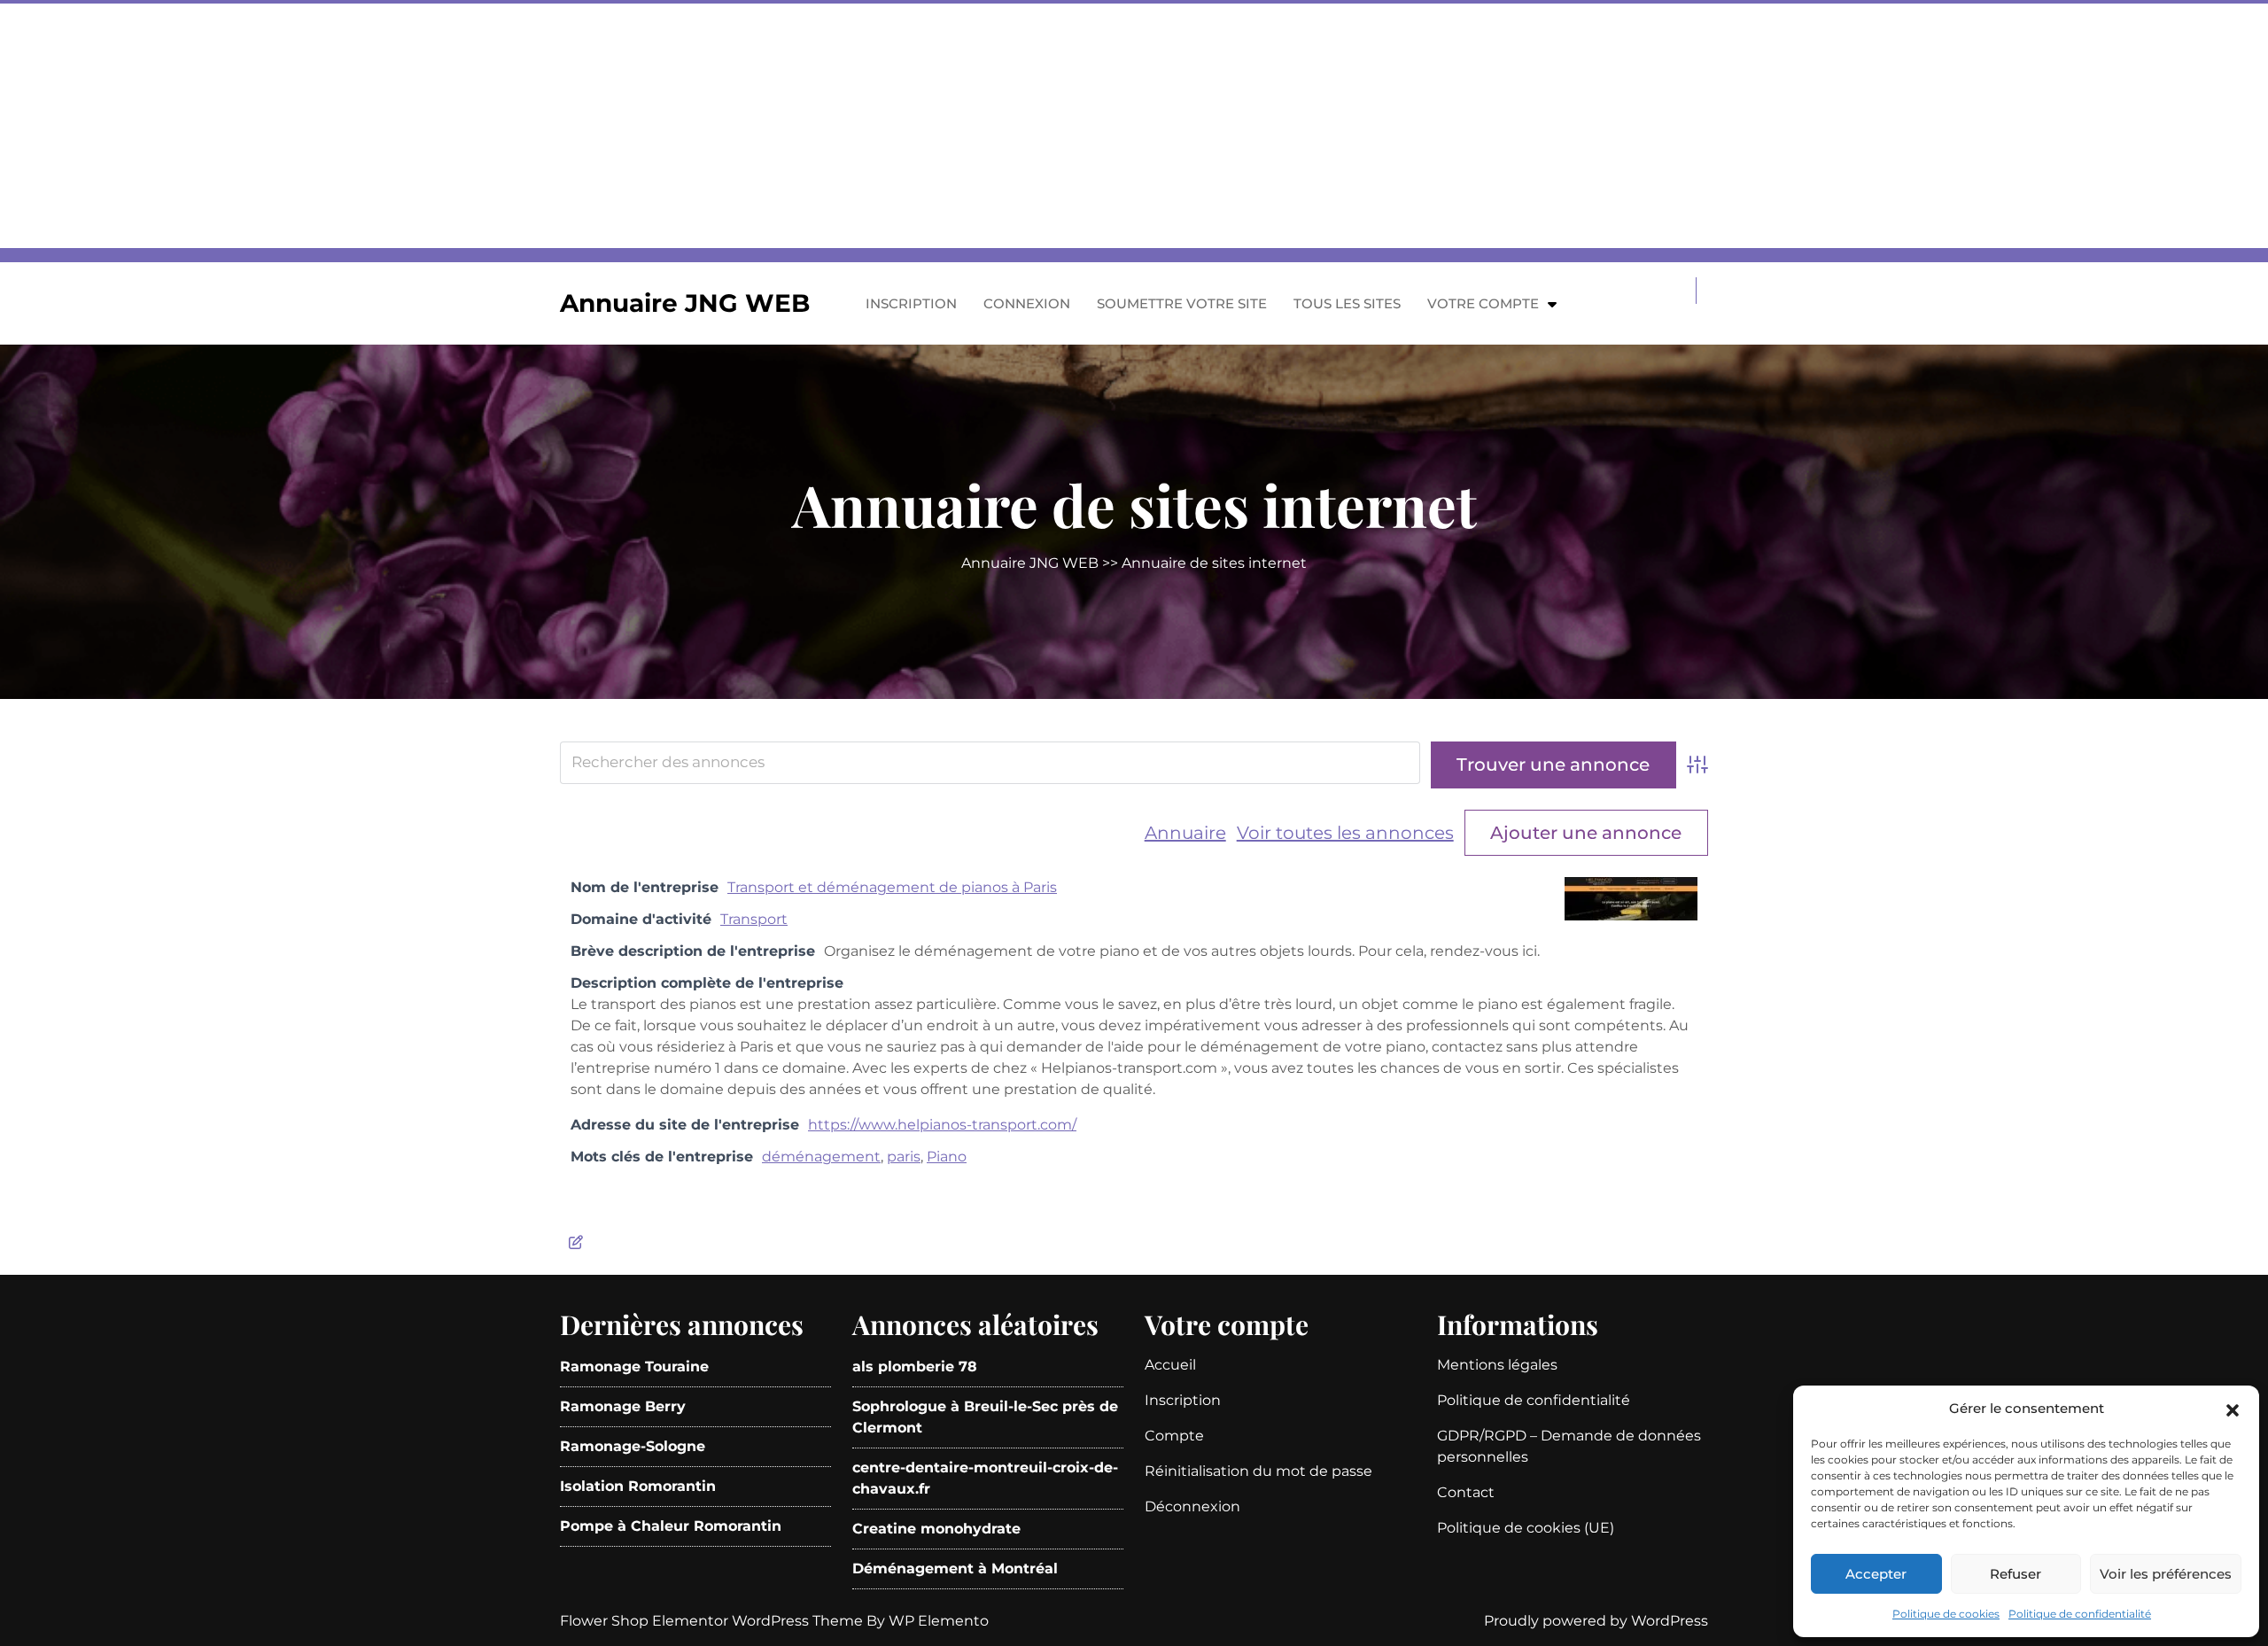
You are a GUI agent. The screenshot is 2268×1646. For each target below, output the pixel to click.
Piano (947, 1157)
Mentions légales (1497, 1365)
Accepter (1876, 1574)
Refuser (2016, 1574)
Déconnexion (1192, 1506)
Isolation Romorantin (638, 1486)
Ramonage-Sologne (633, 1446)
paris (904, 1157)
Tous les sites (1347, 303)
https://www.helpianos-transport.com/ (942, 1125)
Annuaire (1185, 833)
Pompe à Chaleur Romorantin (671, 1526)
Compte (1174, 1436)
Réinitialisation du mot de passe (1258, 1471)
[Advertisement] (532, 124)
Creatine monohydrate (936, 1529)
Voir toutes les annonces (1345, 833)
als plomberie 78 (915, 1366)
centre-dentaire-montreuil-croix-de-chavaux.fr (985, 1478)
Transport (754, 919)
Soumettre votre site (1182, 303)
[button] (2233, 1409)
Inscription (911, 303)
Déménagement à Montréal (955, 1568)
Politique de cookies (1946, 1614)
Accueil (1170, 1365)
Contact (1466, 1492)
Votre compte (1483, 303)
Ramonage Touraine (634, 1366)
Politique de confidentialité (2080, 1614)
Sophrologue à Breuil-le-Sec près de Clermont (985, 1417)
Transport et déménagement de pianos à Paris (892, 887)
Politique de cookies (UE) (1526, 1528)
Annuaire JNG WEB (685, 303)
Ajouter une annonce (1586, 833)
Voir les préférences (2166, 1574)
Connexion (1027, 303)
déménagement (821, 1157)
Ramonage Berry (623, 1406)
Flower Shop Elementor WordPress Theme (713, 1621)
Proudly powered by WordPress (1596, 1621)
